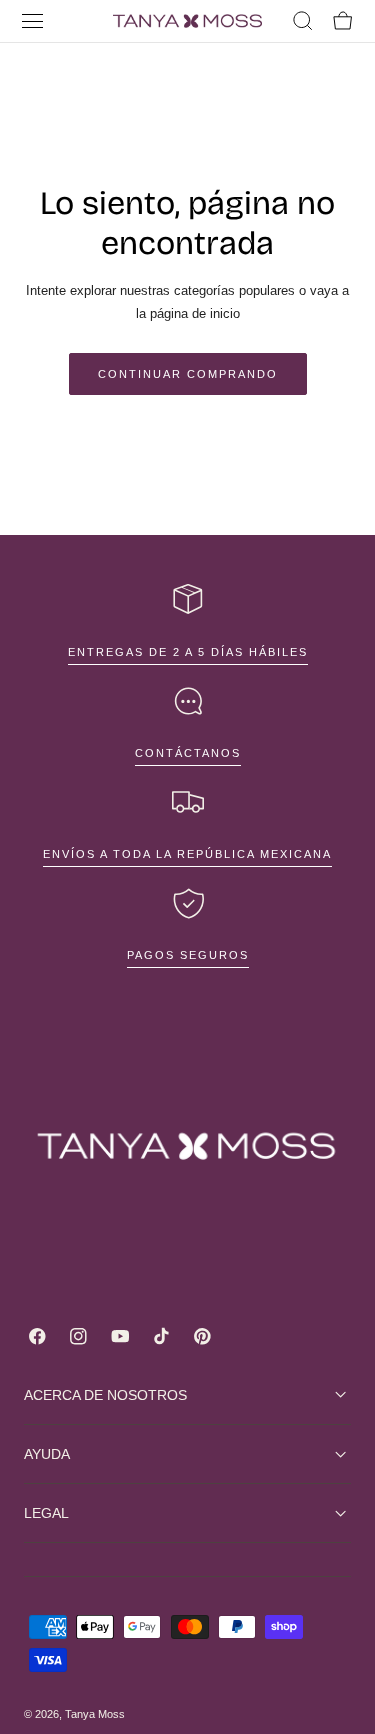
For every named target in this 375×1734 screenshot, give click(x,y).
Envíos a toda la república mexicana (187, 854)
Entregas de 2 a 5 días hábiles (188, 652)
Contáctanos (188, 753)
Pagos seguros (188, 955)
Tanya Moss (95, 1714)
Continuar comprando (188, 374)
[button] (33, 21)
